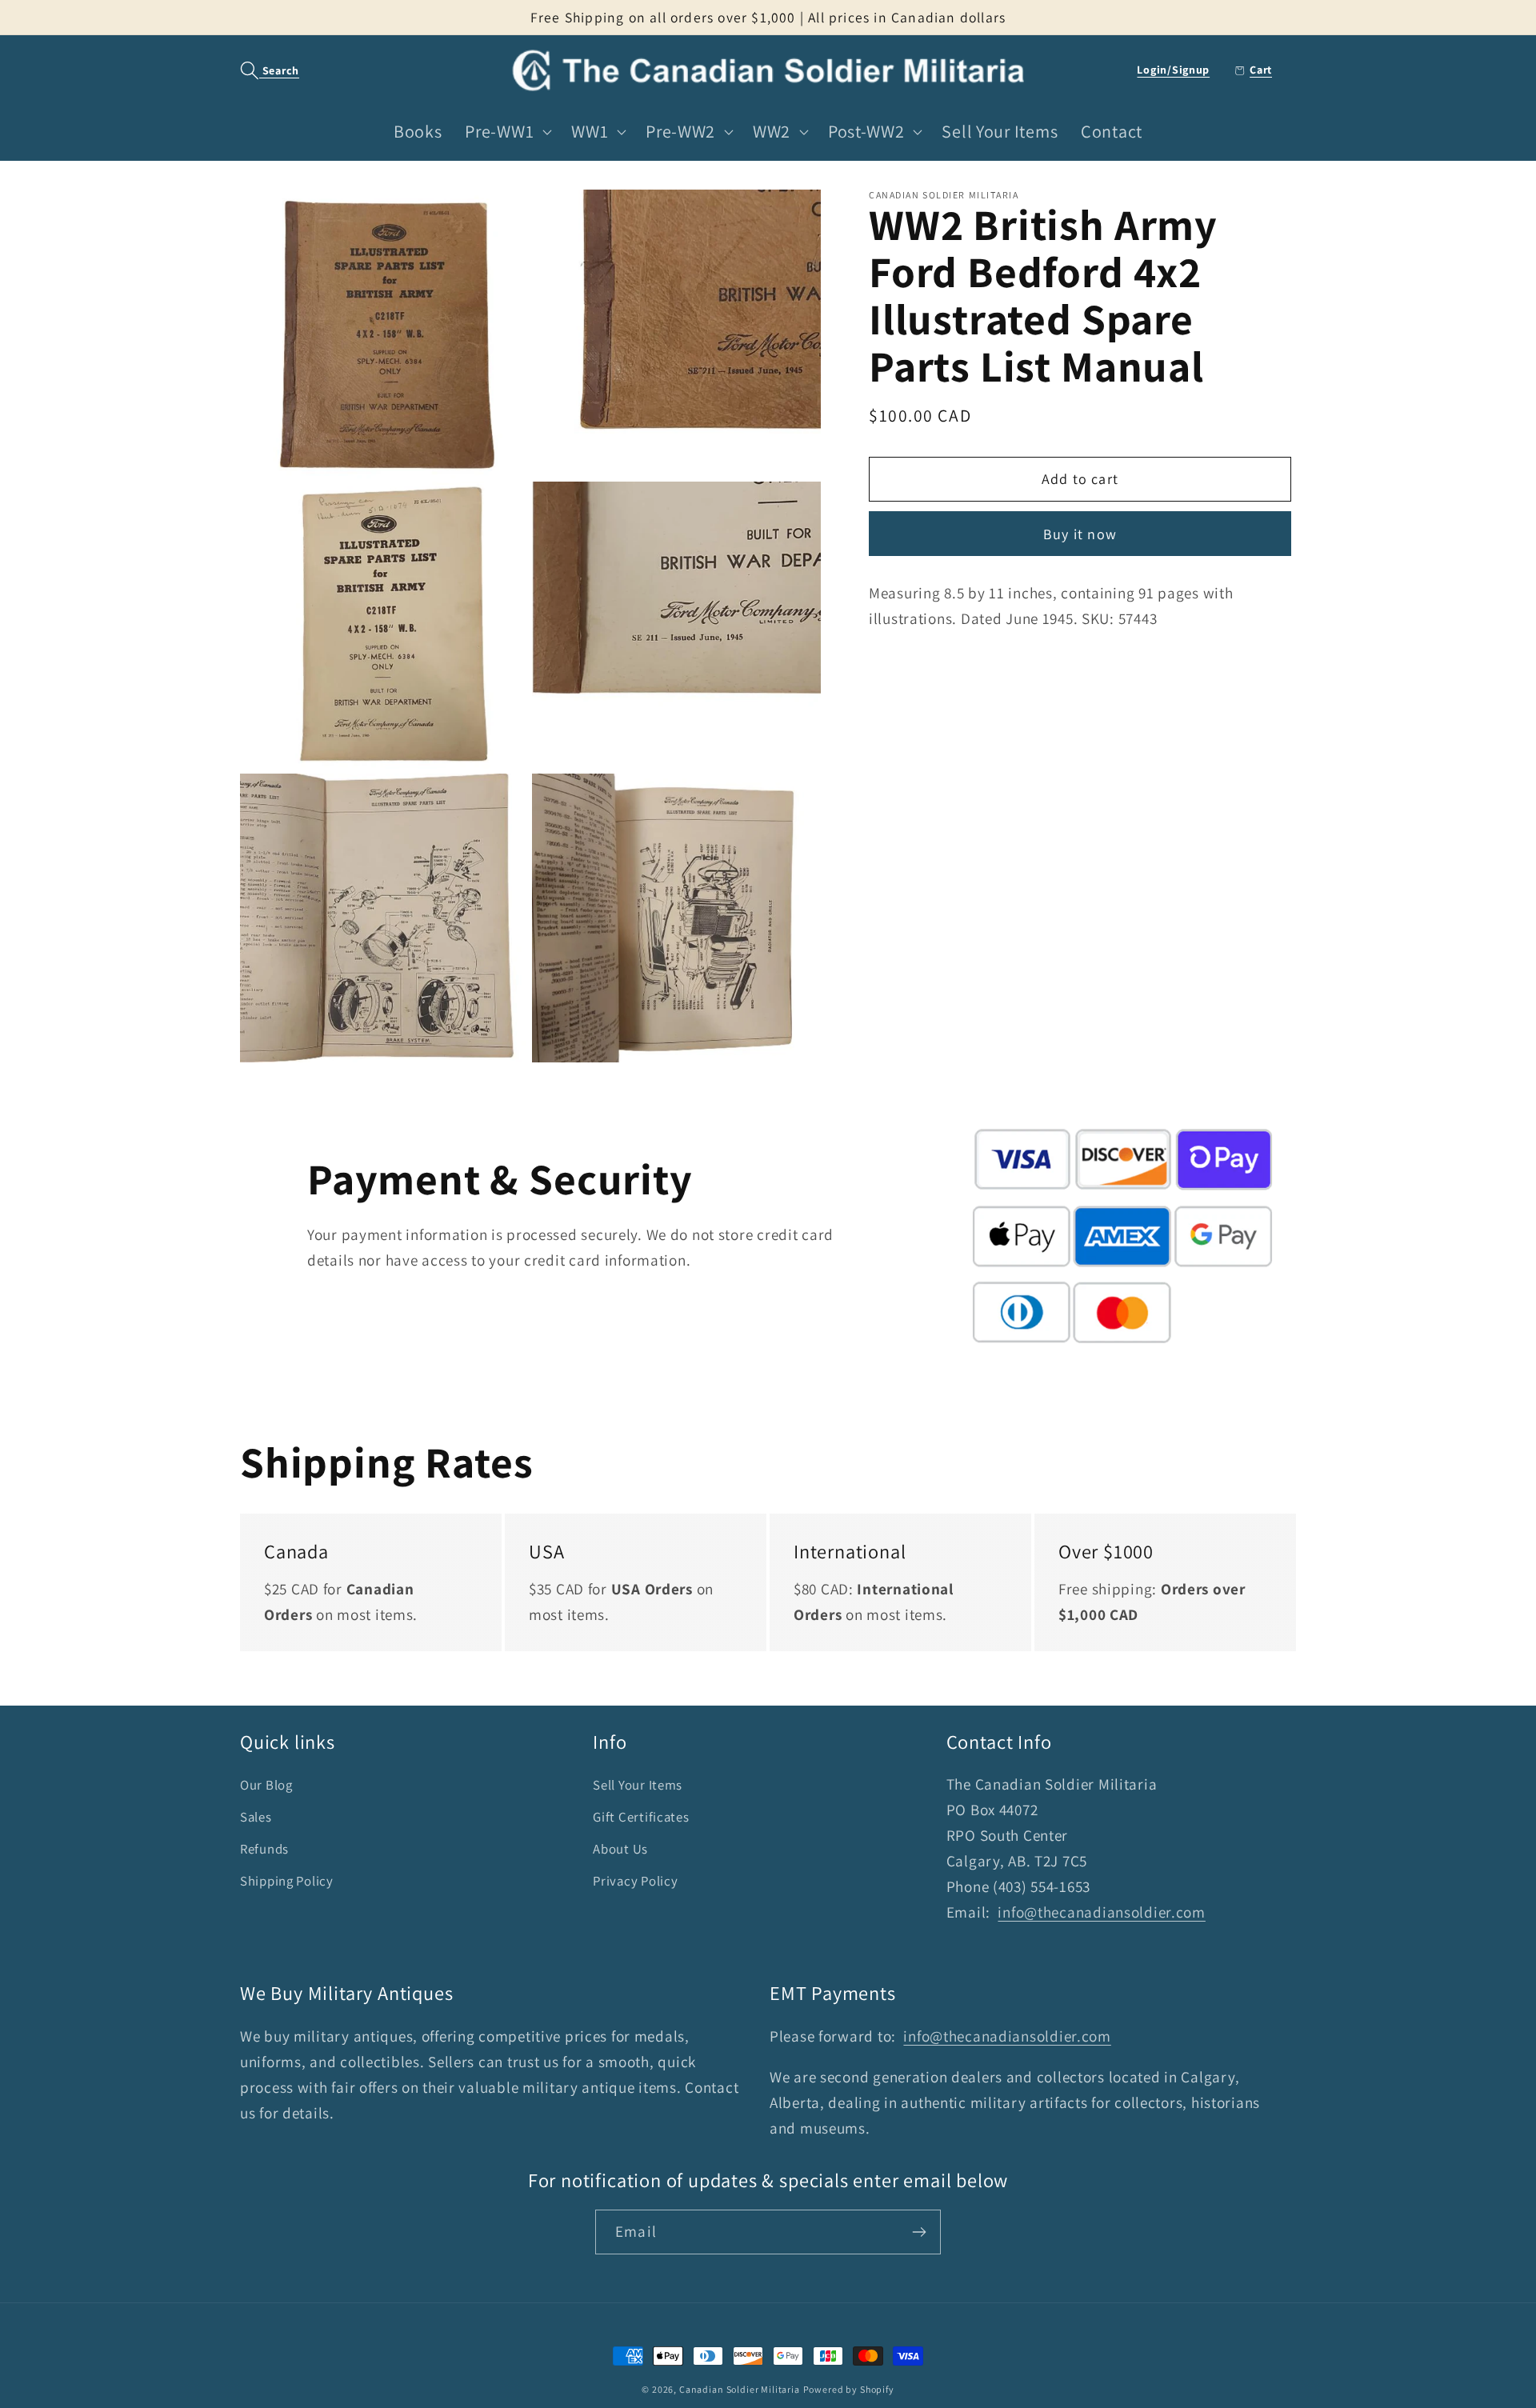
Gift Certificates (641, 1817)
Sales (256, 1817)
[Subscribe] (919, 2232)
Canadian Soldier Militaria (740, 2389)
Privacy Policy (635, 1881)
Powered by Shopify (849, 2389)
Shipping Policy (287, 1881)
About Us (620, 1849)
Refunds (264, 1849)
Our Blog (266, 1785)
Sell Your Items (638, 1785)
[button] (261, 71)
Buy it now (1080, 534)
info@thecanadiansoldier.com (1101, 1912)
